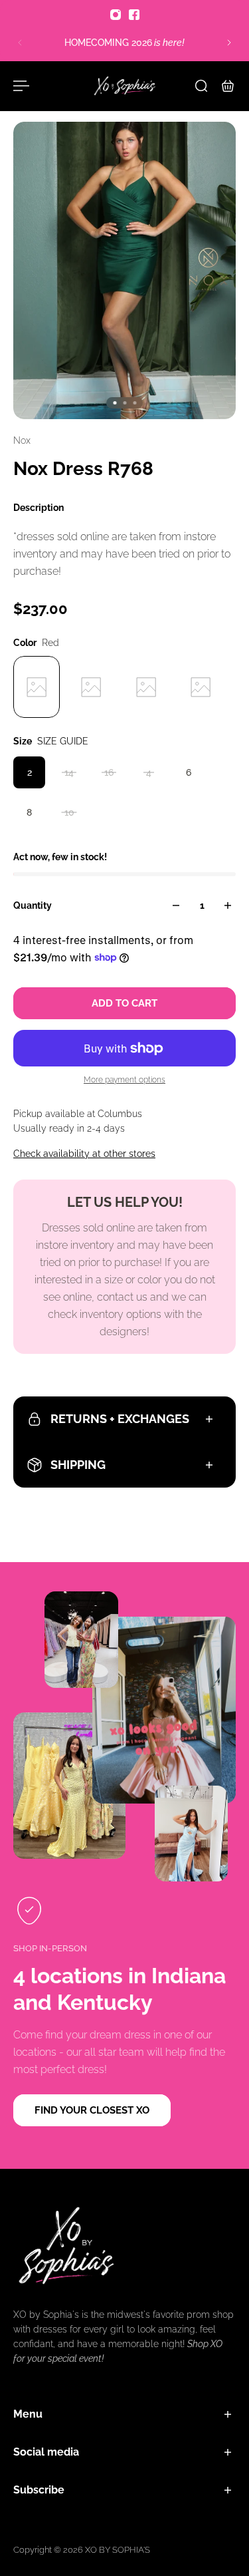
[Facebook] (134, 15)
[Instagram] (116, 15)
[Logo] (125, 86)
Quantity (33, 905)
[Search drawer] (201, 86)
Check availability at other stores (84, 1154)
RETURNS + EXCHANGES (120, 1419)
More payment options (124, 1080)
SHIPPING (78, 1465)
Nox (22, 440)
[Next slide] (229, 43)
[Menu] (21, 86)
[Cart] (228, 86)
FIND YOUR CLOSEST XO (92, 2110)
